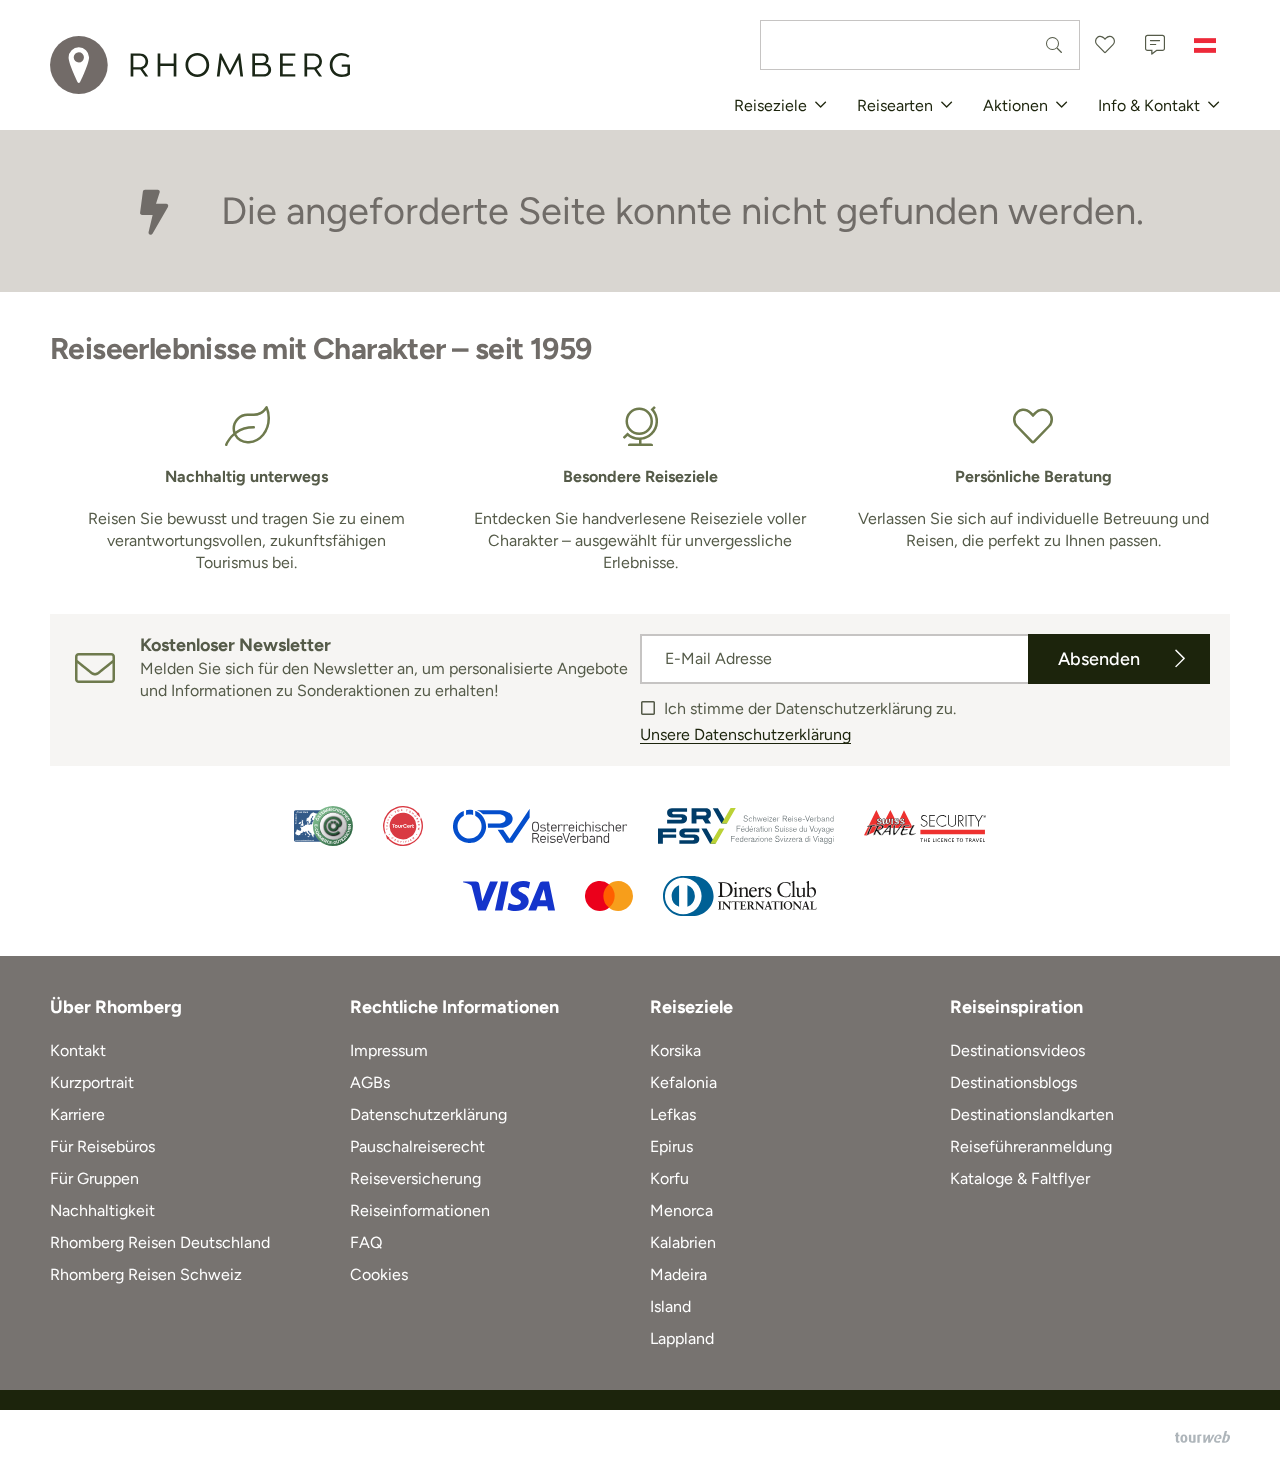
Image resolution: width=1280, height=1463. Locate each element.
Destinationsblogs (1013, 1082)
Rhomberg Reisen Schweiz (146, 1274)
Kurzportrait (92, 1082)
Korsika (675, 1050)
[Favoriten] (1105, 45)
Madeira (678, 1274)
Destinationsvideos (1017, 1050)
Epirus (671, 1146)
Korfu (669, 1178)
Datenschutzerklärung (428, 1114)
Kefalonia (683, 1082)
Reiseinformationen (420, 1210)
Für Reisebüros (102, 1146)
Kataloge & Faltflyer (1020, 1178)
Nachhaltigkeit (102, 1210)
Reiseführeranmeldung (1031, 1146)
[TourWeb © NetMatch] (1202, 1437)
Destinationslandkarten (1032, 1114)
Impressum (389, 1050)
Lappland (682, 1338)
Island (670, 1306)
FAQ (366, 1242)
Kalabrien (683, 1242)
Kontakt (78, 1050)
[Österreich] (1205, 45)
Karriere (77, 1114)
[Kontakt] (1155, 45)
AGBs (370, 1082)
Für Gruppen (94, 1178)
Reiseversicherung (415, 1178)
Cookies (379, 1274)
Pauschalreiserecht (417, 1146)
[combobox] (920, 45)
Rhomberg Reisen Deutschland (160, 1242)
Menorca (681, 1210)
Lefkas (673, 1114)
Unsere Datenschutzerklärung (745, 734)
